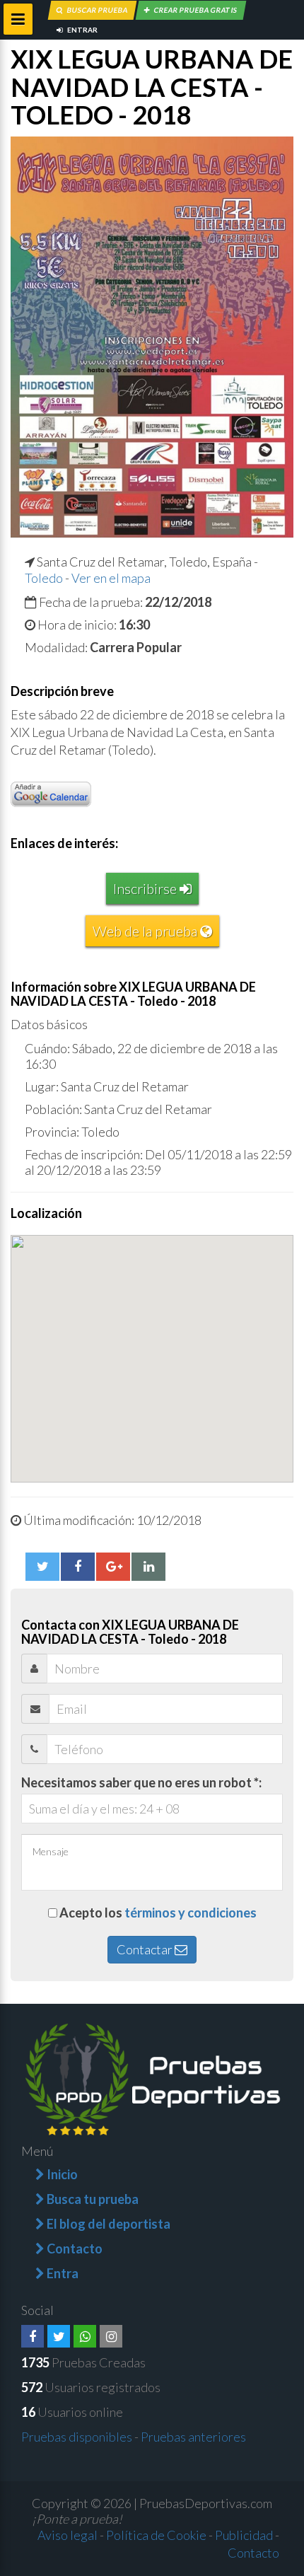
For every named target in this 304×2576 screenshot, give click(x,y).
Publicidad (244, 2535)
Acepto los (158, 1913)
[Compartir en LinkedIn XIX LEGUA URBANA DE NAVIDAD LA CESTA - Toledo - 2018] (148, 1567)
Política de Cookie (156, 2535)
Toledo (44, 578)
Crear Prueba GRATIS (195, 10)
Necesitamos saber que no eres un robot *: (141, 1782)
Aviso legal (68, 2535)
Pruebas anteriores (193, 2437)
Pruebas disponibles (77, 2437)
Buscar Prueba (97, 10)
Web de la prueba (146, 931)
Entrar (82, 30)
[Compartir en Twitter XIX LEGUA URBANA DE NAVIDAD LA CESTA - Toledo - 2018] (42, 1567)
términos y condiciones (191, 1913)
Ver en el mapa (111, 578)
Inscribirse (146, 888)
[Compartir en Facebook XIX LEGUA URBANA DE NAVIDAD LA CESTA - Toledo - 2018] (78, 1567)
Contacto (253, 2553)
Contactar (146, 1949)
